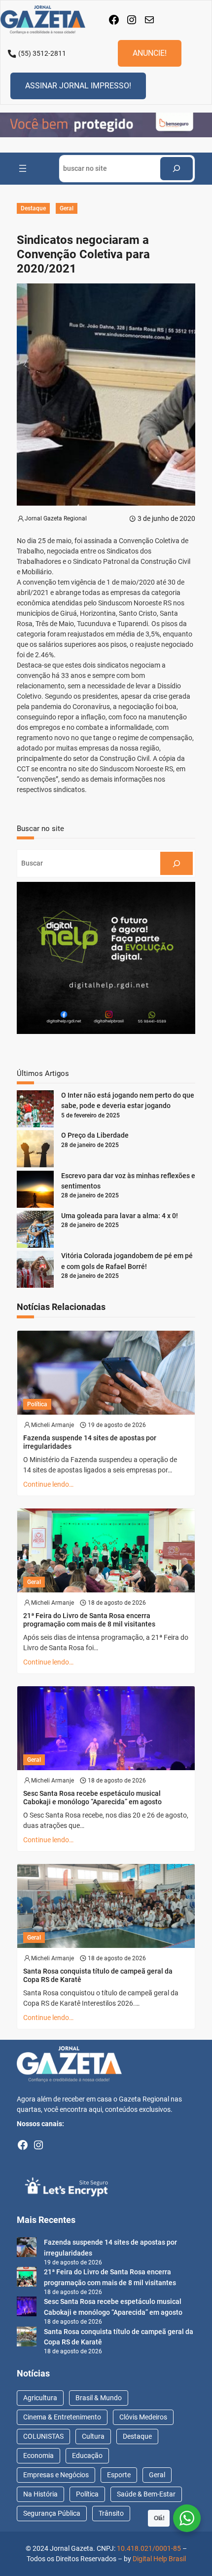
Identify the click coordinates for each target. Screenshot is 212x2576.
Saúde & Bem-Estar (146, 2494)
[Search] (177, 169)
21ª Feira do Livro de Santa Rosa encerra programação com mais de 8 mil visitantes (89, 1620)
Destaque (33, 208)
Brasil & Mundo (99, 2398)
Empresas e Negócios (56, 2475)
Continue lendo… (48, 1484)
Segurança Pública (52, 2513)
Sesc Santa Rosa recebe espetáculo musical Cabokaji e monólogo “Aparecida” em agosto (92, 1798)
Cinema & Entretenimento (62, 2417)
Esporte (119, 2475)
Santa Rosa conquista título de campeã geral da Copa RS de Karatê (98, 1975)
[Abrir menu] (23, 168)
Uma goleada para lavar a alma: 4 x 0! (120, 1216)
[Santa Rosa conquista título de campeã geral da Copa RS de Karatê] (27, 2338)
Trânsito (111, 2513)
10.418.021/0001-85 (149, 2548)
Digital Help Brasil (159, 2559)
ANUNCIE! (150, 53)
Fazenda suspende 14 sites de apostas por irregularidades (90, 1442)
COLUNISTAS (43, 2436)
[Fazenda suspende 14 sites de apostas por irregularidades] (27, 2249)
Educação (87, 2456)
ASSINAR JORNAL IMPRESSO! (78, 86)
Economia (38, 2456)
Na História (40, 2494)
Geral (67, 208)
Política (37, 1404)
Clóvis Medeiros (143, 2417)
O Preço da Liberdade (95, 1135)
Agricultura (40, 2398)
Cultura (93, 2436)
